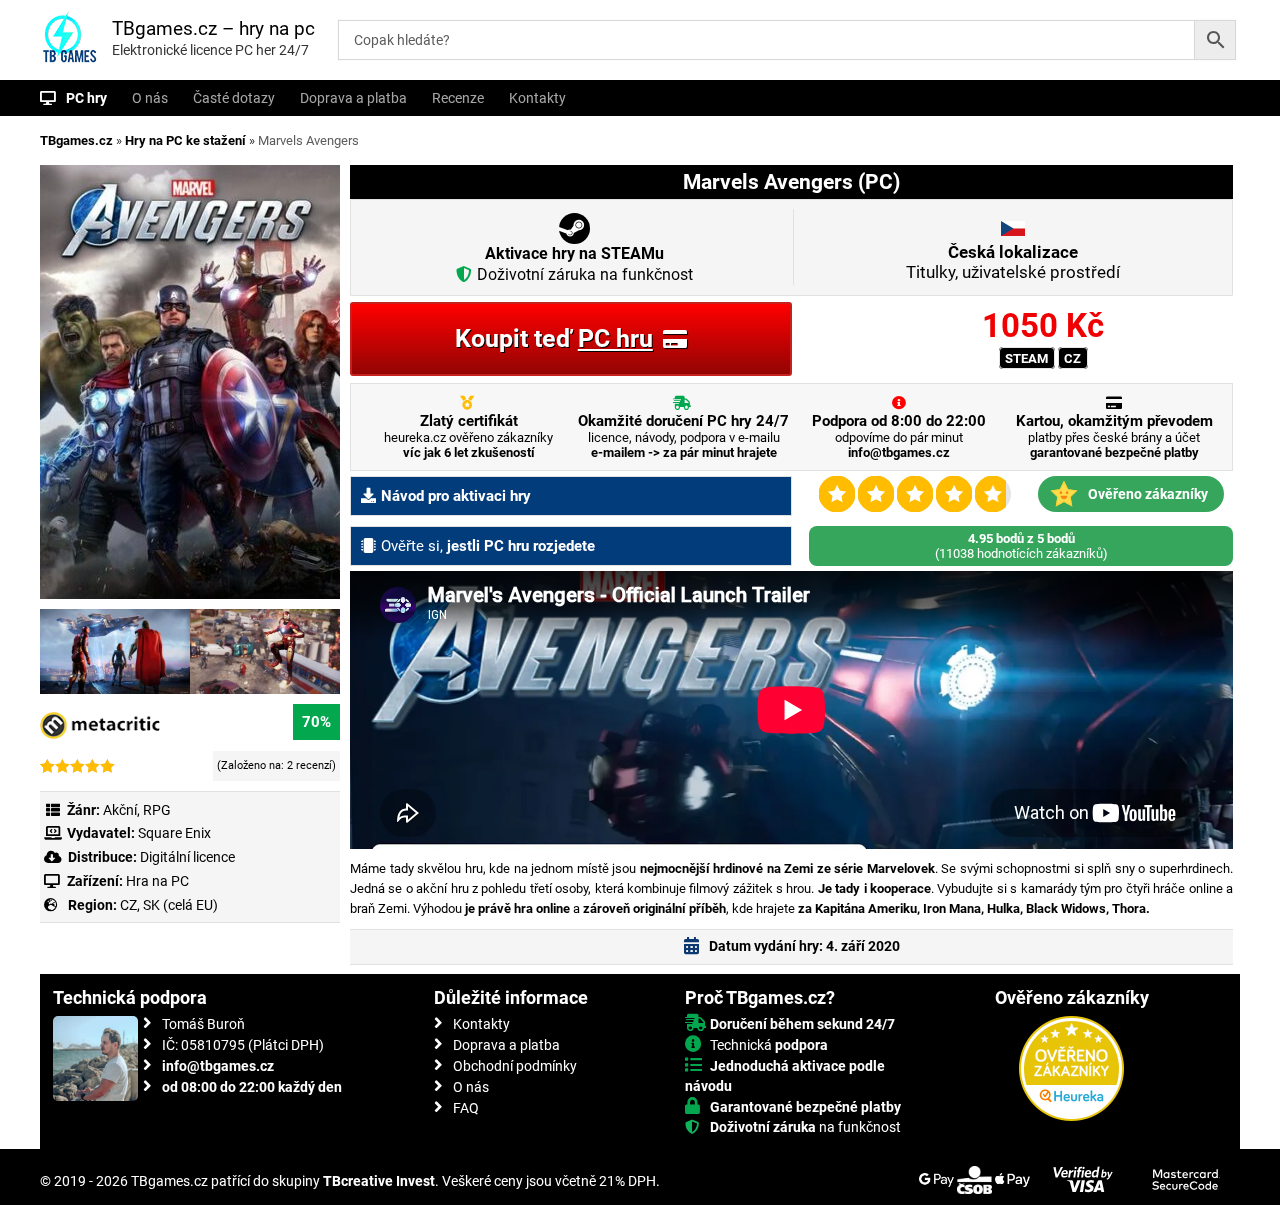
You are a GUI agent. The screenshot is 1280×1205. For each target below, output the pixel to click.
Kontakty (537, 98)
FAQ (466, 1108)
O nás (150, 98)
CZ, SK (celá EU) (169, 905)
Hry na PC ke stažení (185, 140)
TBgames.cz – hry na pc (213, 28)
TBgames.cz (76, 140)
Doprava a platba (353, 98)
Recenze (458, 98)
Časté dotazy (234, 98)
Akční (120, 810)
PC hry (86, 98)
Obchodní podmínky (515, 1066)
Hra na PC (156, 881)
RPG (157, 810)
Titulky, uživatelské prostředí (1013, 262)
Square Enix (174, 833)
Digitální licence (186, 857)
